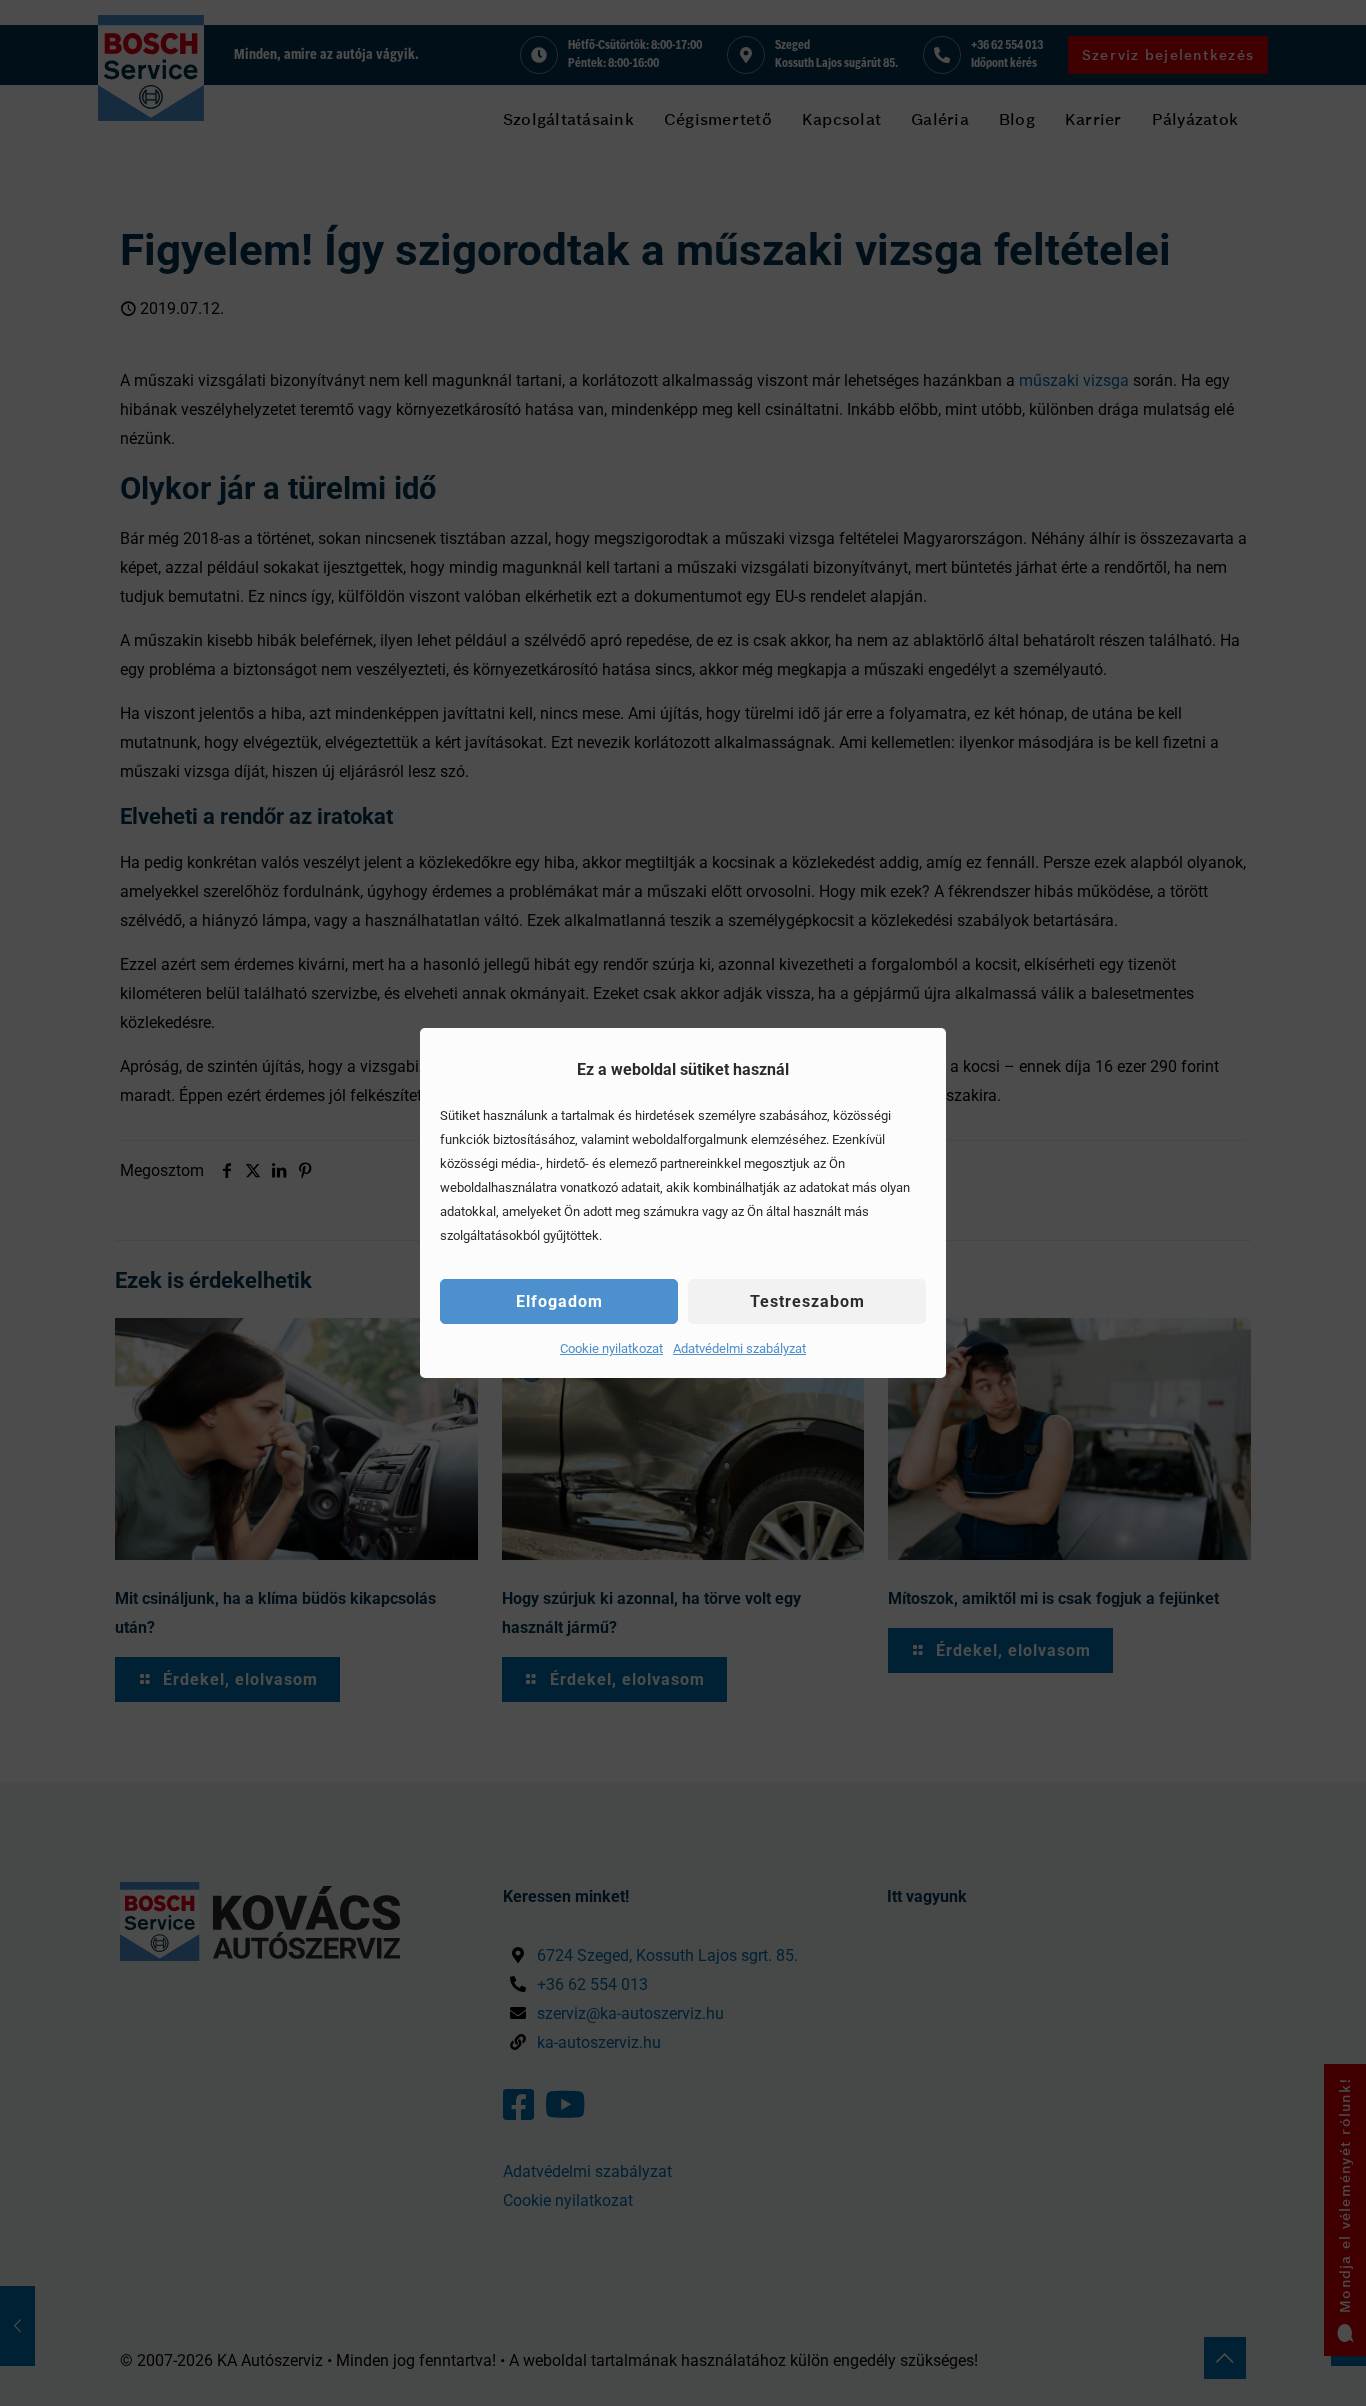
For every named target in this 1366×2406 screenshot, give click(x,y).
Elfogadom (559, 1301)
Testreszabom (807, 1301)
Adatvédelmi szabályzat (739, 1348)
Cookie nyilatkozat (611, 1348)
